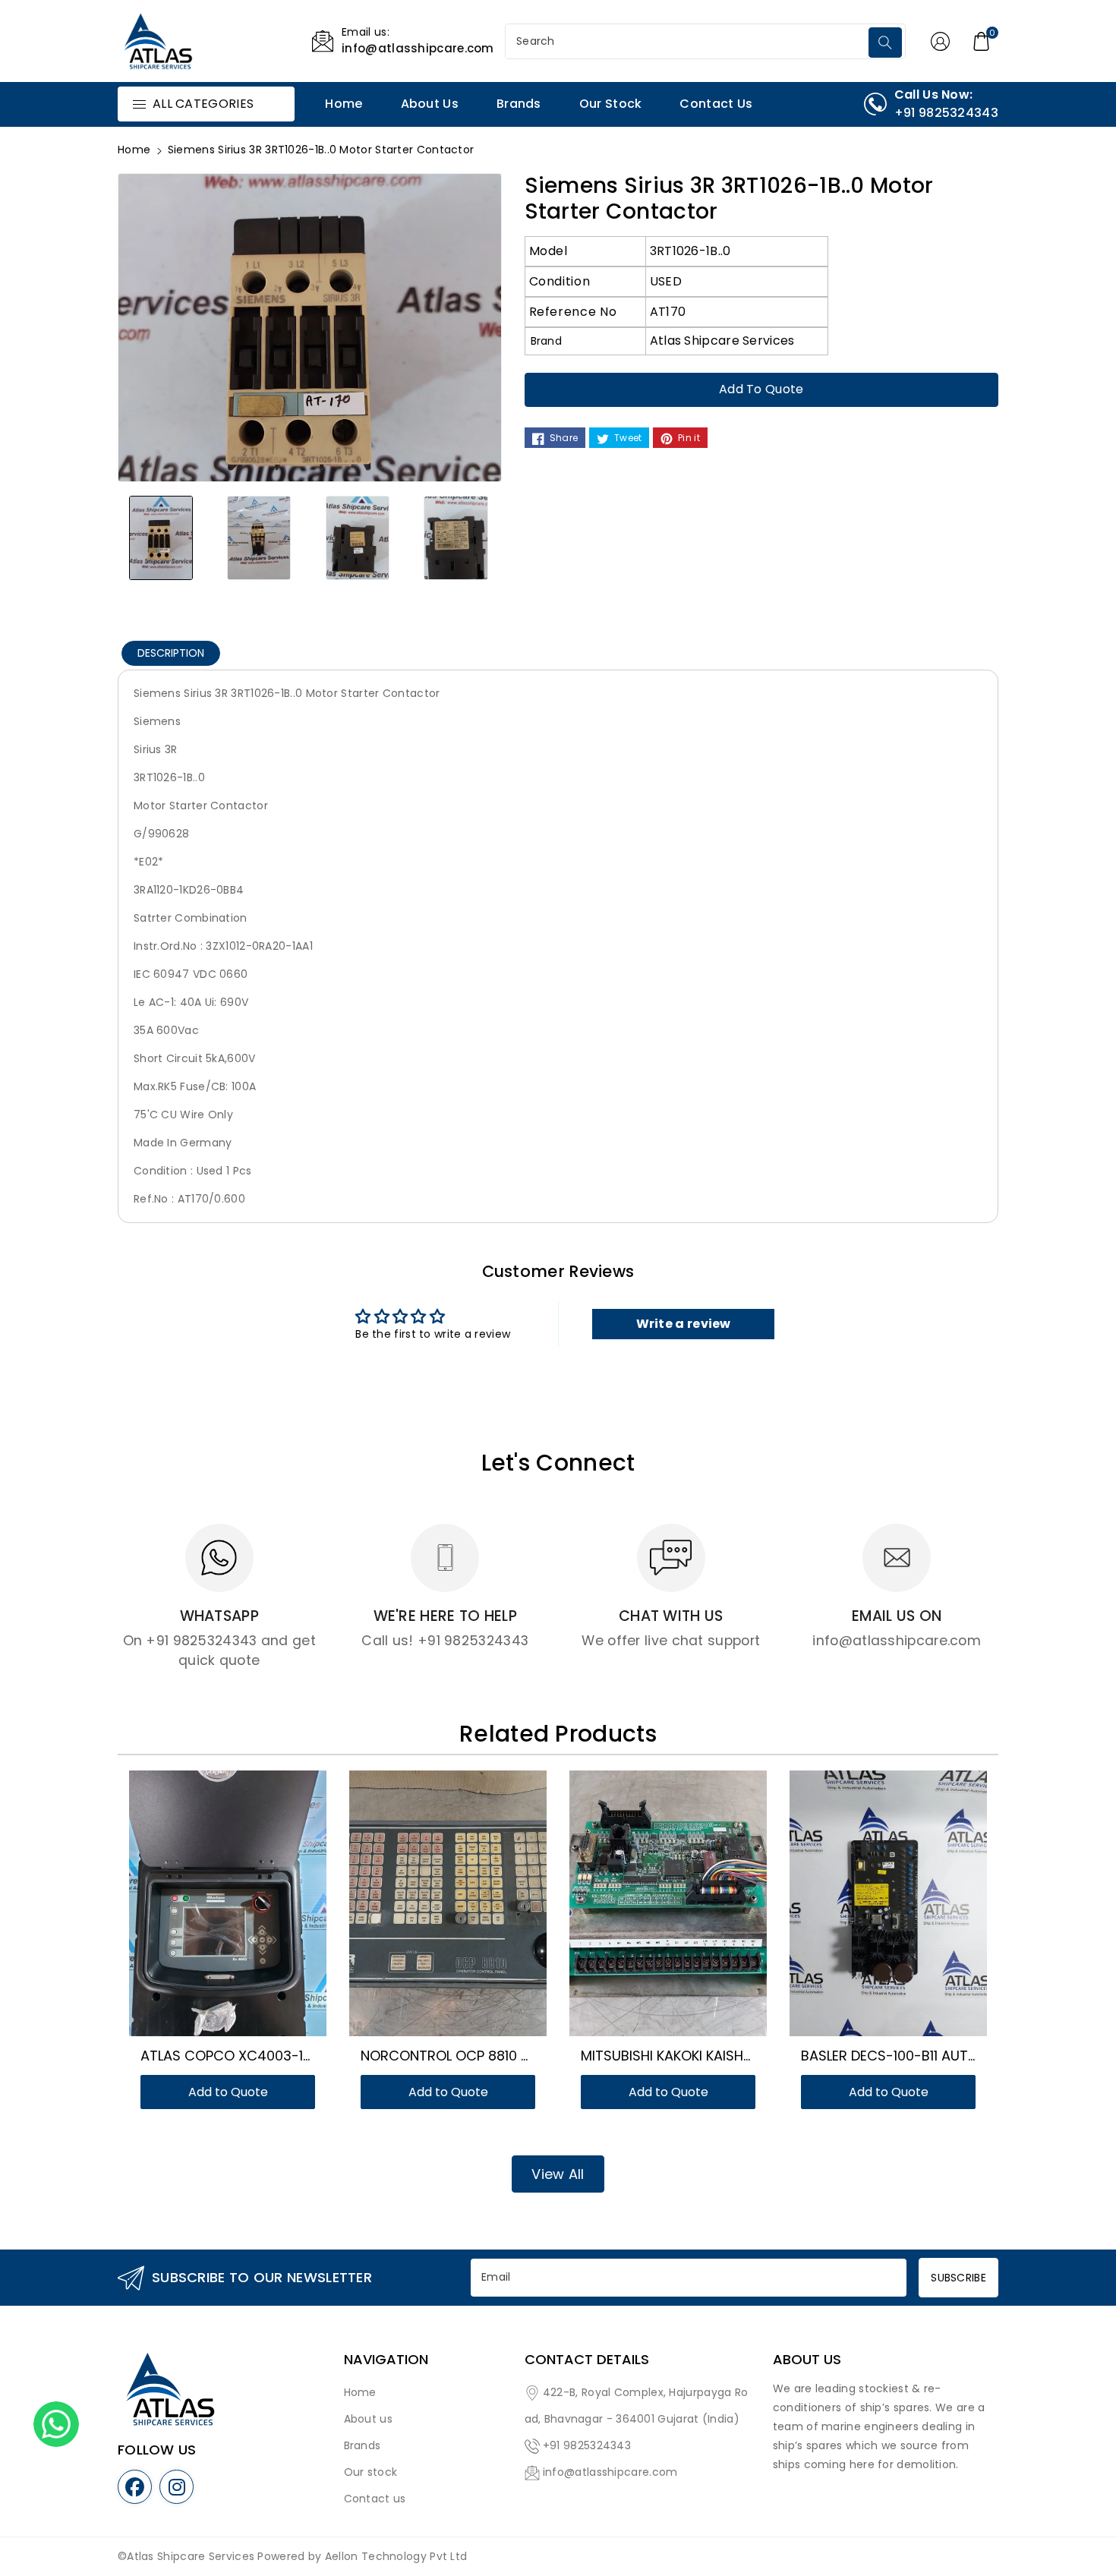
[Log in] (941, 41)
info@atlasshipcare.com (610, 2472)
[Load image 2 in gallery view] (260, 538)
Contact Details (587, 2360)
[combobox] (689, 41)
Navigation (386, 2360)
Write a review (684, 1324)
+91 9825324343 (587, 2445)
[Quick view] (246, 1911)
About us (368, 2419)
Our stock (371, 2472)
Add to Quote (761, 389)
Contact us (375, 2499)
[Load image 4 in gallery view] (456, 538)
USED (666, 281)
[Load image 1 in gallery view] (161, 538)
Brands (363, 2445)
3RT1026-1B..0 (690, 251)
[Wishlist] (210, 1911)
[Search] (885, 43)
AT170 (668, 312)
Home (134, 150)
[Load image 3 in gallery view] (358, 538)
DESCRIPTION (171, 653)
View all (558, 2174)
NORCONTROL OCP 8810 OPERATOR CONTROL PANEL (530, 2056)
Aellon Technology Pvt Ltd (396, 2556)
